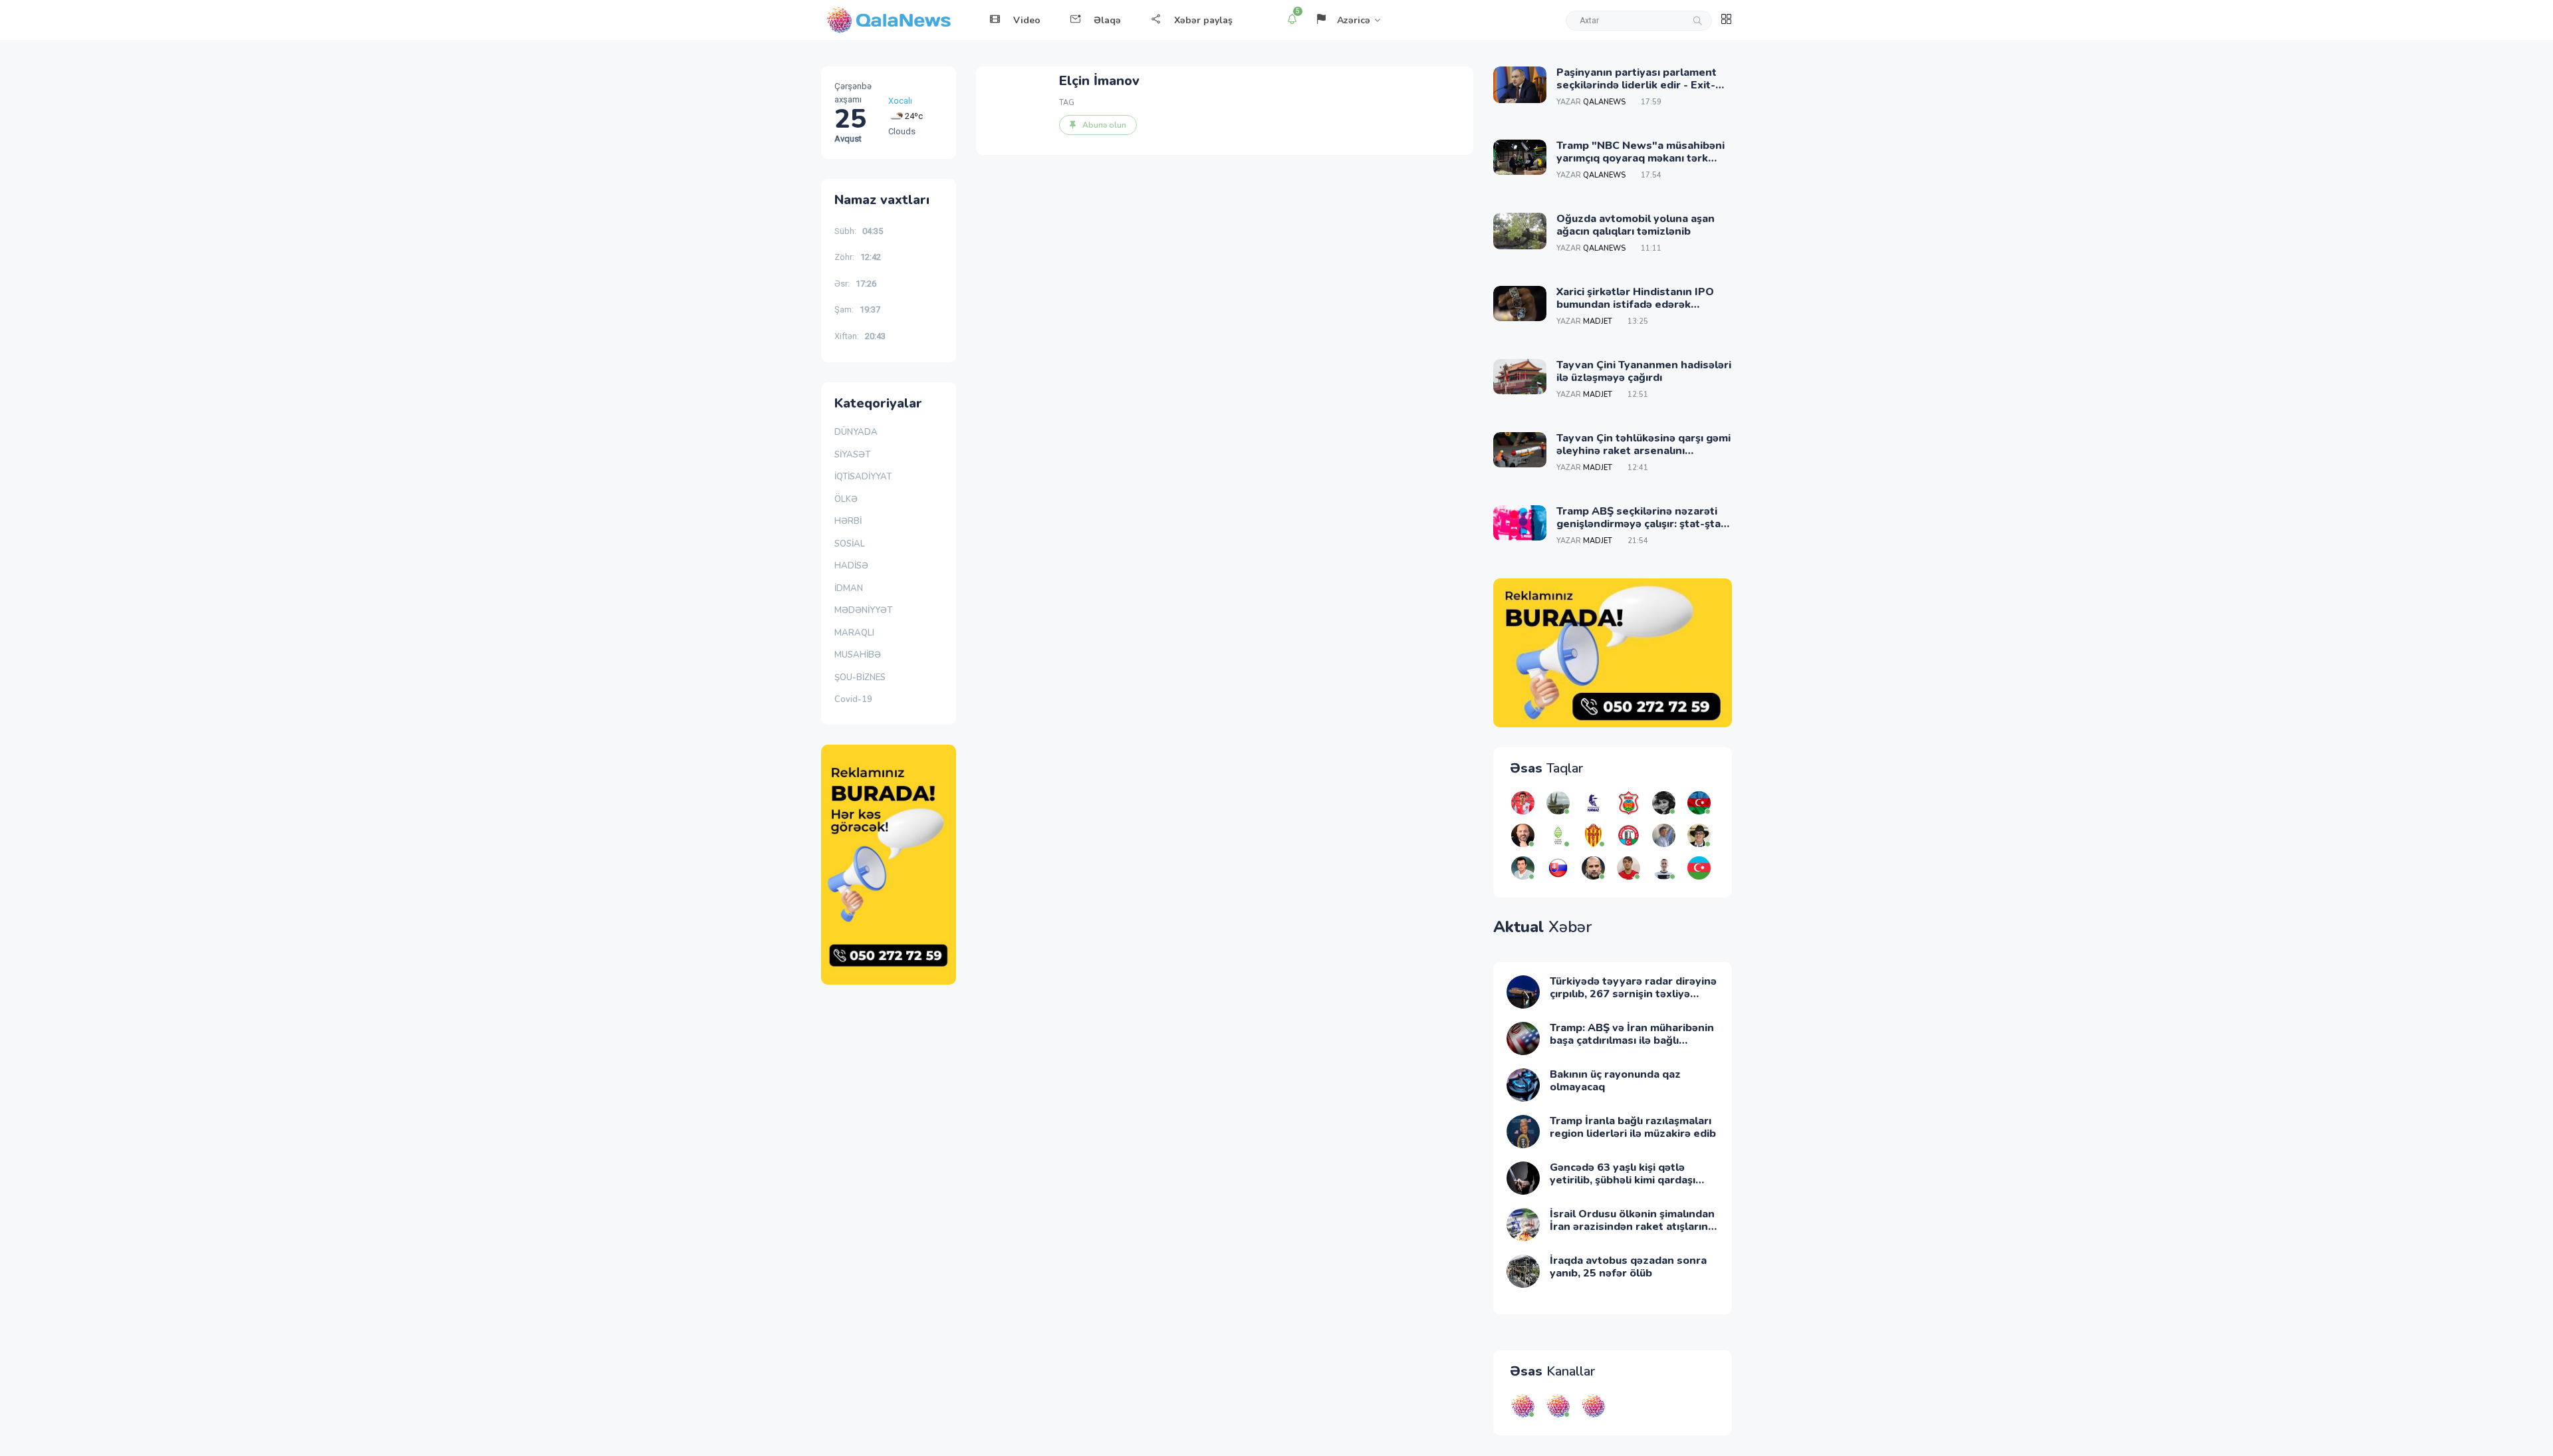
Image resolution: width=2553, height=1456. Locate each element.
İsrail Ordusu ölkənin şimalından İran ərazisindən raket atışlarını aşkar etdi (1632, 1227)
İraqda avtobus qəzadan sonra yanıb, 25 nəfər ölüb (1628, 1267)
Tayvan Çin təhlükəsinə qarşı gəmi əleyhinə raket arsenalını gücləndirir (1643, 451)
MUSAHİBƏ (858, 655)
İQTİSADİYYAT (863, 477)
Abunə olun (1104, 125)
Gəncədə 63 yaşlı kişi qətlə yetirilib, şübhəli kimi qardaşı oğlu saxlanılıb (1623, 1180)
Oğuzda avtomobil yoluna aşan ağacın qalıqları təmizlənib (1636, 225)
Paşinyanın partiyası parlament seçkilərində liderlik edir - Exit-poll (1637, 85)
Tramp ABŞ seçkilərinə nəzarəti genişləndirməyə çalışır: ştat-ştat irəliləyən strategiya (1641, 524)
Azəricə (1354, 20)
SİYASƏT (852, 455)
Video (1027, 20)
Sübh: (859, 231)
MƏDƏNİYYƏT (863, 610)
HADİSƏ (851, 566)
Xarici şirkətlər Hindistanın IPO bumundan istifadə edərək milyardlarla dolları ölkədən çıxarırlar (1635, 311)
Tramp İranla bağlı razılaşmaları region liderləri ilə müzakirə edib (1633, 1127)
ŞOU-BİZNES (860, 677)
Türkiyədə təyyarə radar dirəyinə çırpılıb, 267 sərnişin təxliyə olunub (1633, 994)
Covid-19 (853, 699)
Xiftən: (860, 336)
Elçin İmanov (1099, 81)
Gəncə (901, 117)
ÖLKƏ (846, 499)
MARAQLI (854, 633)
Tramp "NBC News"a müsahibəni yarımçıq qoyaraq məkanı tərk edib (1641, 158)
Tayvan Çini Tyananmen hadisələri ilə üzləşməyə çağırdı (1644, 371)
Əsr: (855, 284)
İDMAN (849, 588)
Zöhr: (858, 257)
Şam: (857, 309)
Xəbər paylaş (1203, 20)
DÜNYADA (856, 432)
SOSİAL (850, 544)
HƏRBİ (848, 521)
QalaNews (1604, 102)
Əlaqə (1107, 20)
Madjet (1598, 321)
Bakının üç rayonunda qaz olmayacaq (1615, 1081)
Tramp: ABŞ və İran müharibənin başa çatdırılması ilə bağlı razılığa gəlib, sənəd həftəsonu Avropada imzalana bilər (1632, 1047)
